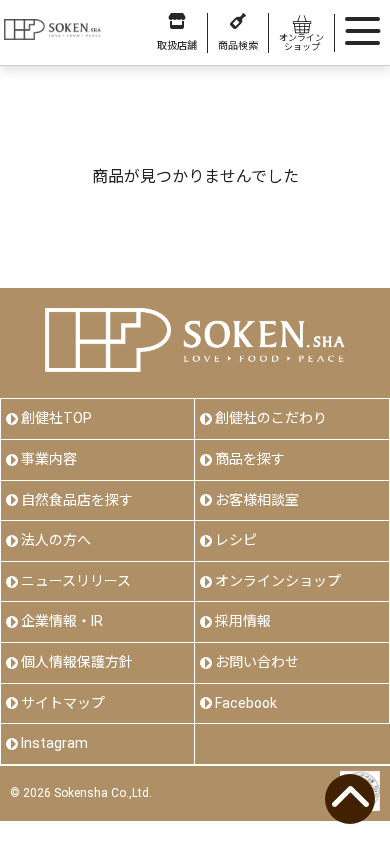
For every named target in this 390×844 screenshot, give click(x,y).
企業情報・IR (62, 621)
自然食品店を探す (77, 500)
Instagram (54, 743)
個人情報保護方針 (77, 662)
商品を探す (250, 459)
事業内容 (49, 459)
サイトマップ (63, 703)
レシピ (236, 540)
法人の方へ (56, 540)
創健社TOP (56, 418)
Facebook (246, 703)
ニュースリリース (76, 581)
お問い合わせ (257, 662)
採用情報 (243, 621)
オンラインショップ (278, 581)
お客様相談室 (257, 500)
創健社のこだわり (271, 418)
